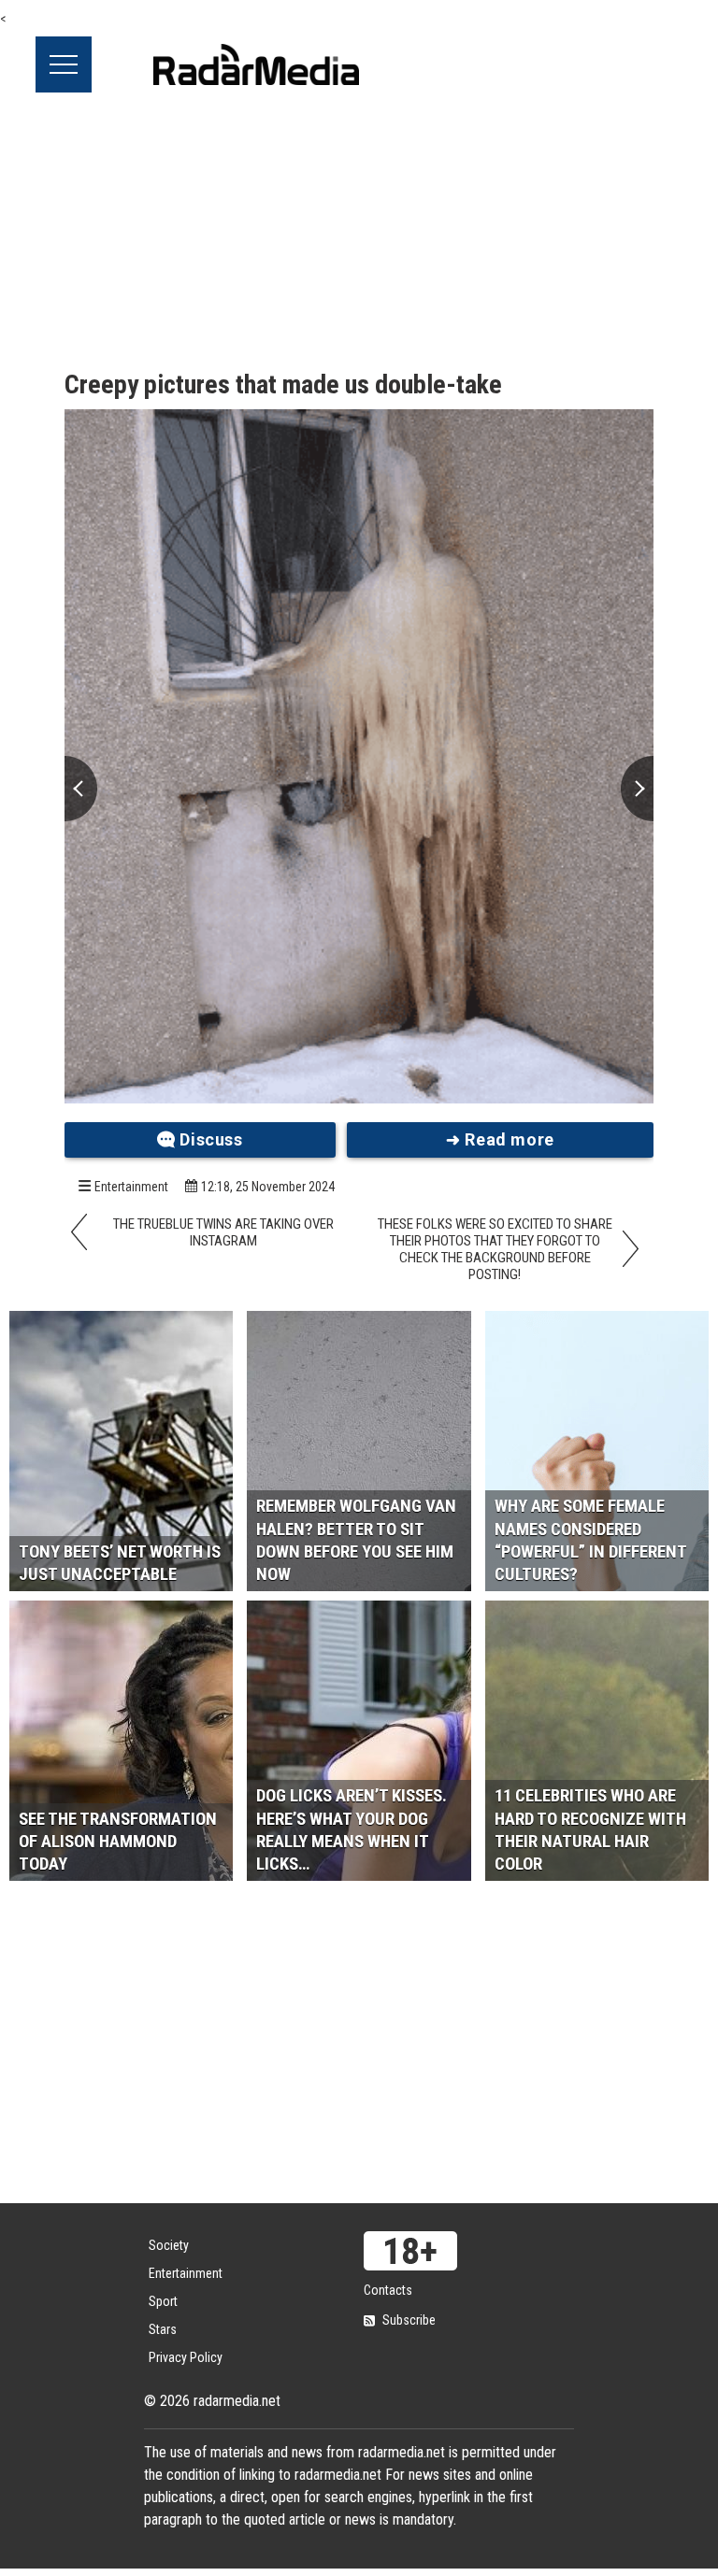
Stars (163, 2329)
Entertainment (131, 1187)
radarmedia (256, 64)
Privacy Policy (186, 2357)
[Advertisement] (359, 233)
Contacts (388, 2290)
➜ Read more (500, 1139)
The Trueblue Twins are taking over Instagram (223, 1232)
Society (169, 2245)
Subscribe (409, 2320)
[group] (359, 756)
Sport (163, 2301)
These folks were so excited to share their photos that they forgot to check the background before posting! (495, 1249)
